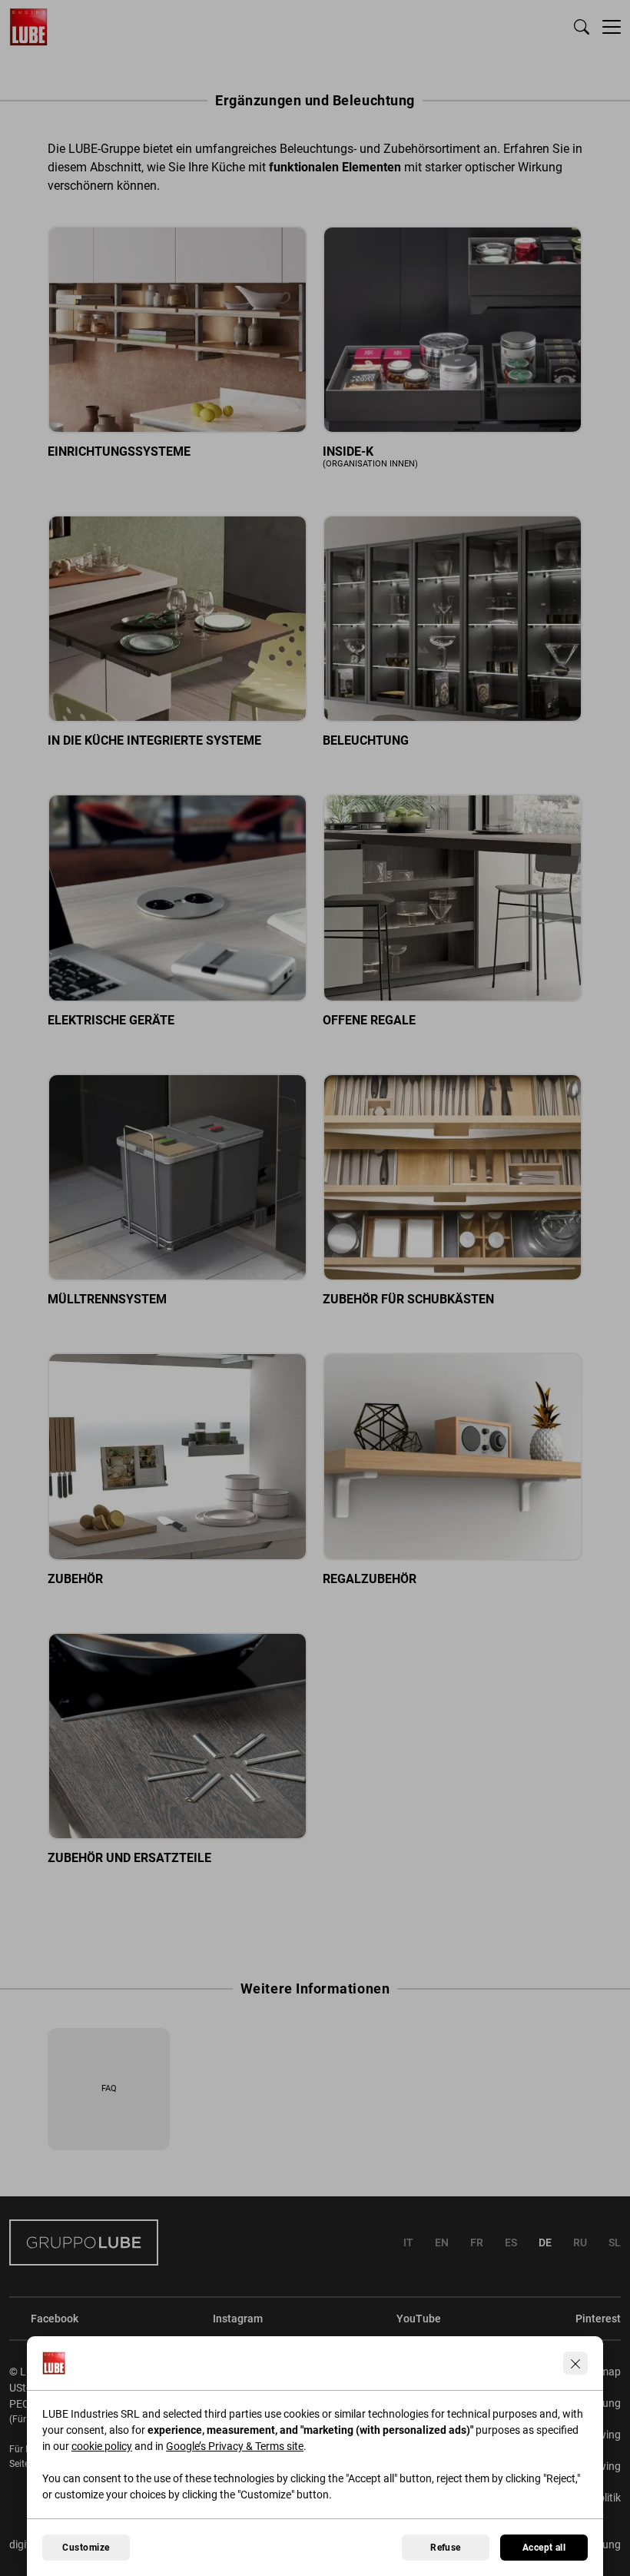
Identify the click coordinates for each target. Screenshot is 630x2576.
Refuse (446, 2548)
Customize (86, 2548)
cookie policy (102, 2446)
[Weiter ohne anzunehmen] (575, 2363)
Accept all (544, 2548)
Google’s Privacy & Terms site (235, 2446)
